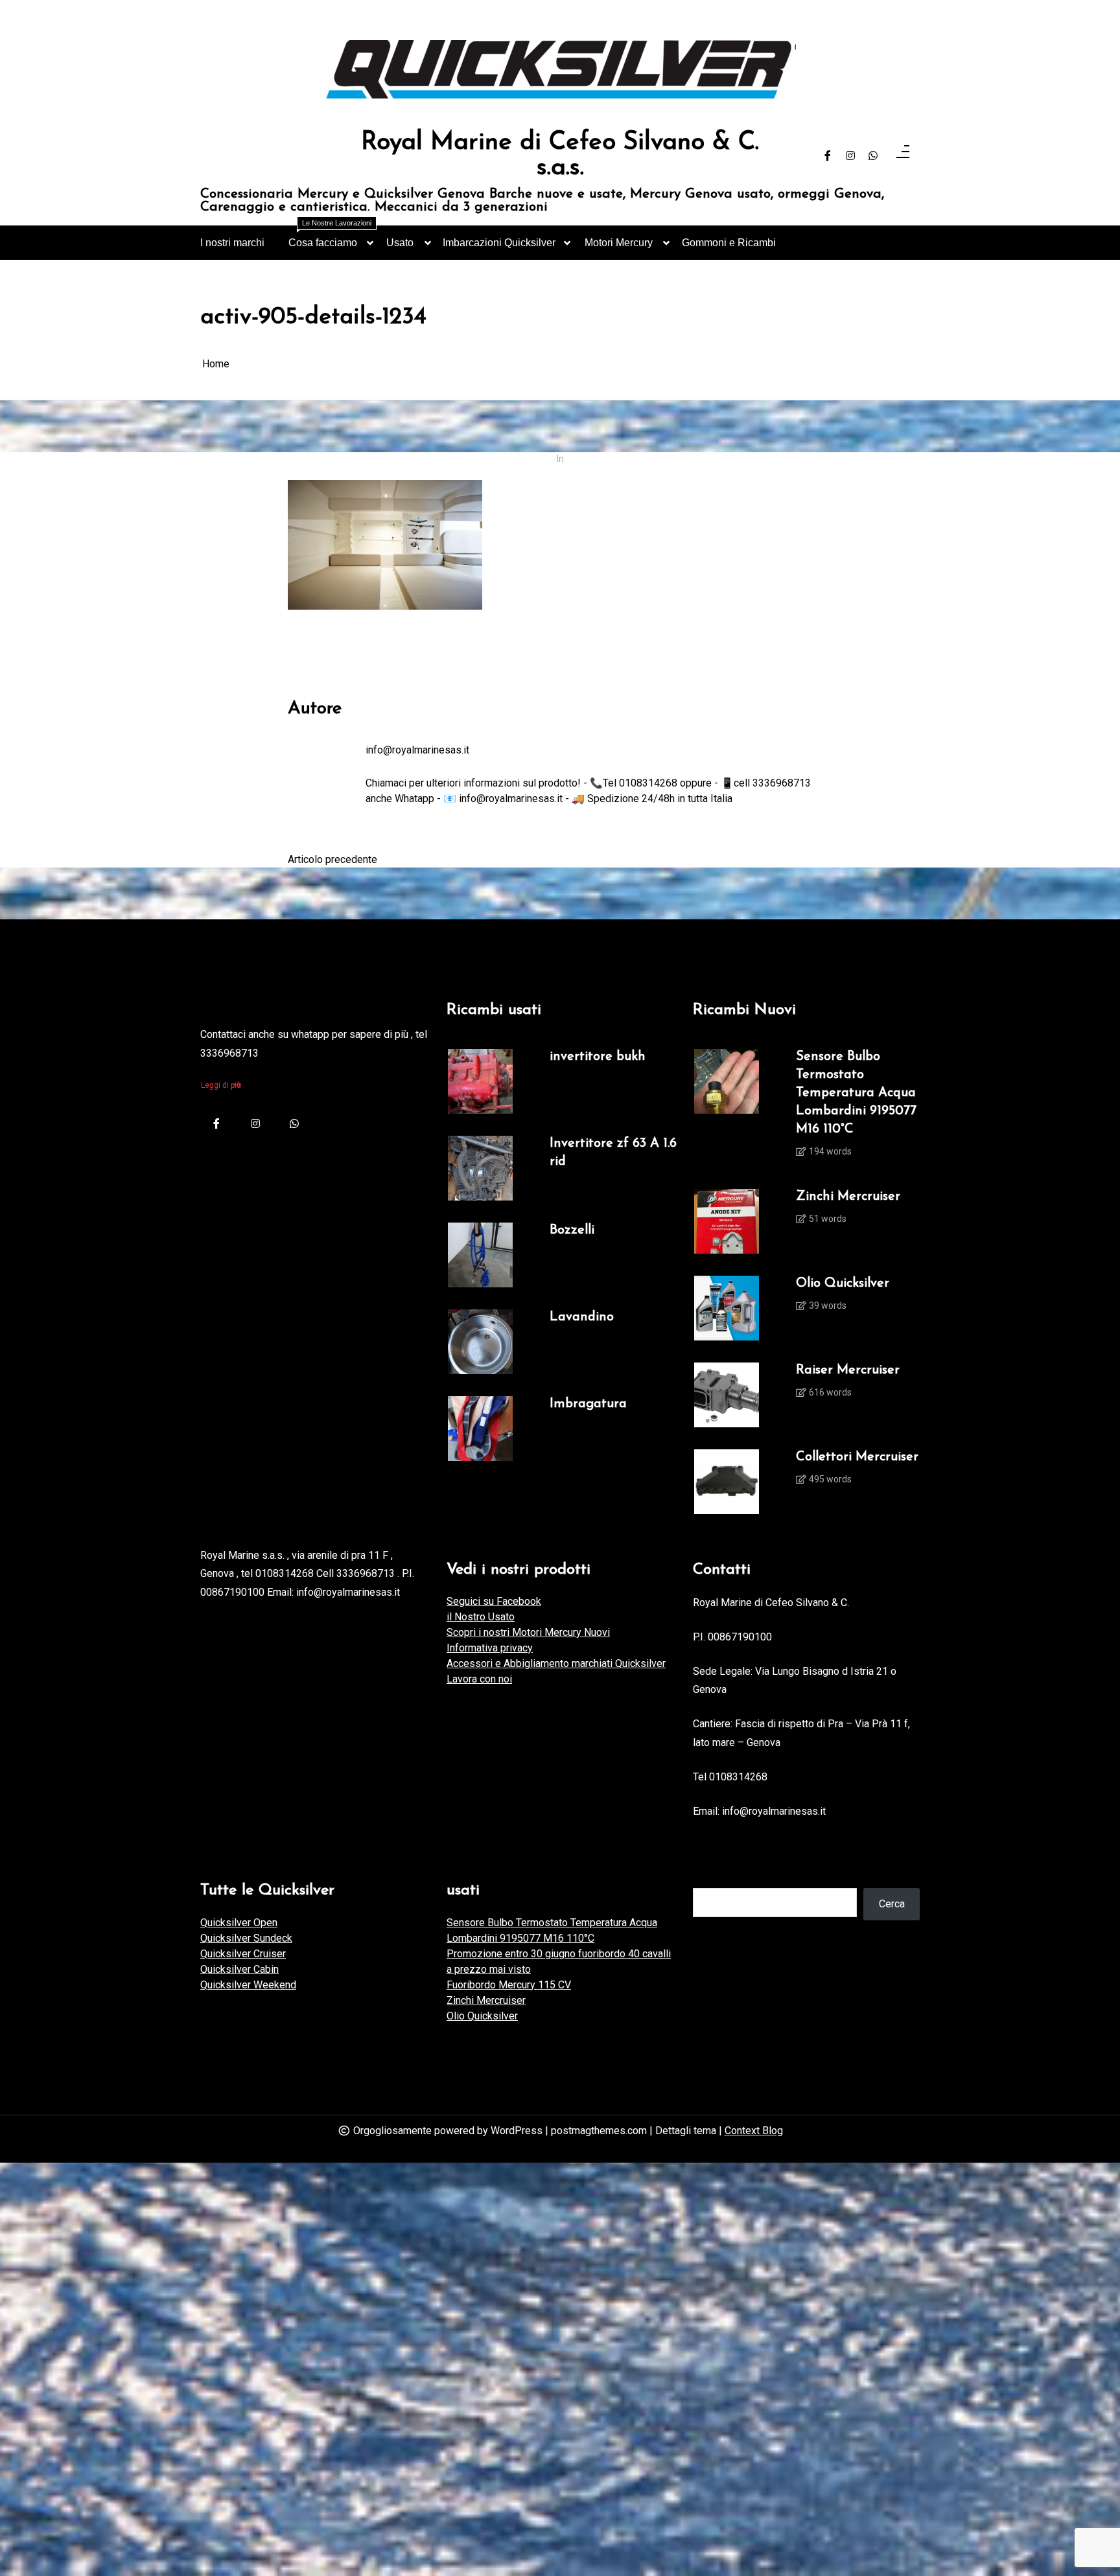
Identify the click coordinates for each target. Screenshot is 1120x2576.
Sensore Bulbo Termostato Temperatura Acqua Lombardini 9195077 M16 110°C (856, 1093)
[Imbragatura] (480, 1429)
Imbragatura (588, 1404)
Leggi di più (221, 1085)
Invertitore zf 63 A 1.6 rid (613, 1153)
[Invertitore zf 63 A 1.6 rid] (480, 1168)
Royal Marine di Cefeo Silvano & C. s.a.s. (560, 156)
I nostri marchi (232, 243)
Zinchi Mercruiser (848, 1197)
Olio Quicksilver (843, 1283)
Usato (400, 243)
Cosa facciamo (330, 237)
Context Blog (754, 2131)
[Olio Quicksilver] (727, 1308)
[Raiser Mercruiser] (727, 1395)
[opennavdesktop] (903, 156)
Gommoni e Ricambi (729, 243)
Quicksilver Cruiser (243, 1954)
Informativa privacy (490, 1648)
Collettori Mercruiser (857, 1457)
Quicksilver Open (239, 1923)
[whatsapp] (873, 156)
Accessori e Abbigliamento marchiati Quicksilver (556, 1663)
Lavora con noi (479, 1679)
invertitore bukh (598, 1057)
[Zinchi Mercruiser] (727, 1221)
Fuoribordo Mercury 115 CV (509, 1985)
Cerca (892, 1904)
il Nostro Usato (481, 1617)
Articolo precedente (332, 859)
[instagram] (850, 156)
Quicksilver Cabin (239, 1969)
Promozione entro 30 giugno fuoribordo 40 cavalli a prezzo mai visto (559, 1961)
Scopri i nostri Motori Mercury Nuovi (528, 1632)
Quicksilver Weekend (248, 1985)
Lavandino (582, 1317)
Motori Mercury (619, 243)
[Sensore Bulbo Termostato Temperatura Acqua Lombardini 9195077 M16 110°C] (727, 1108)
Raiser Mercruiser (848, 1370)
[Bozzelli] (480, 1255)
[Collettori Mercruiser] (727, 1482)
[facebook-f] (828, 156)
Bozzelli (572, 1230)
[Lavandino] (480, 1342)
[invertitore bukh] (480, 1081)
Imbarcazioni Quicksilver (499, 243)
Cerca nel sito (724, 1875)
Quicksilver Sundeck (246, 1938)
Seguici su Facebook (494, 1601)
